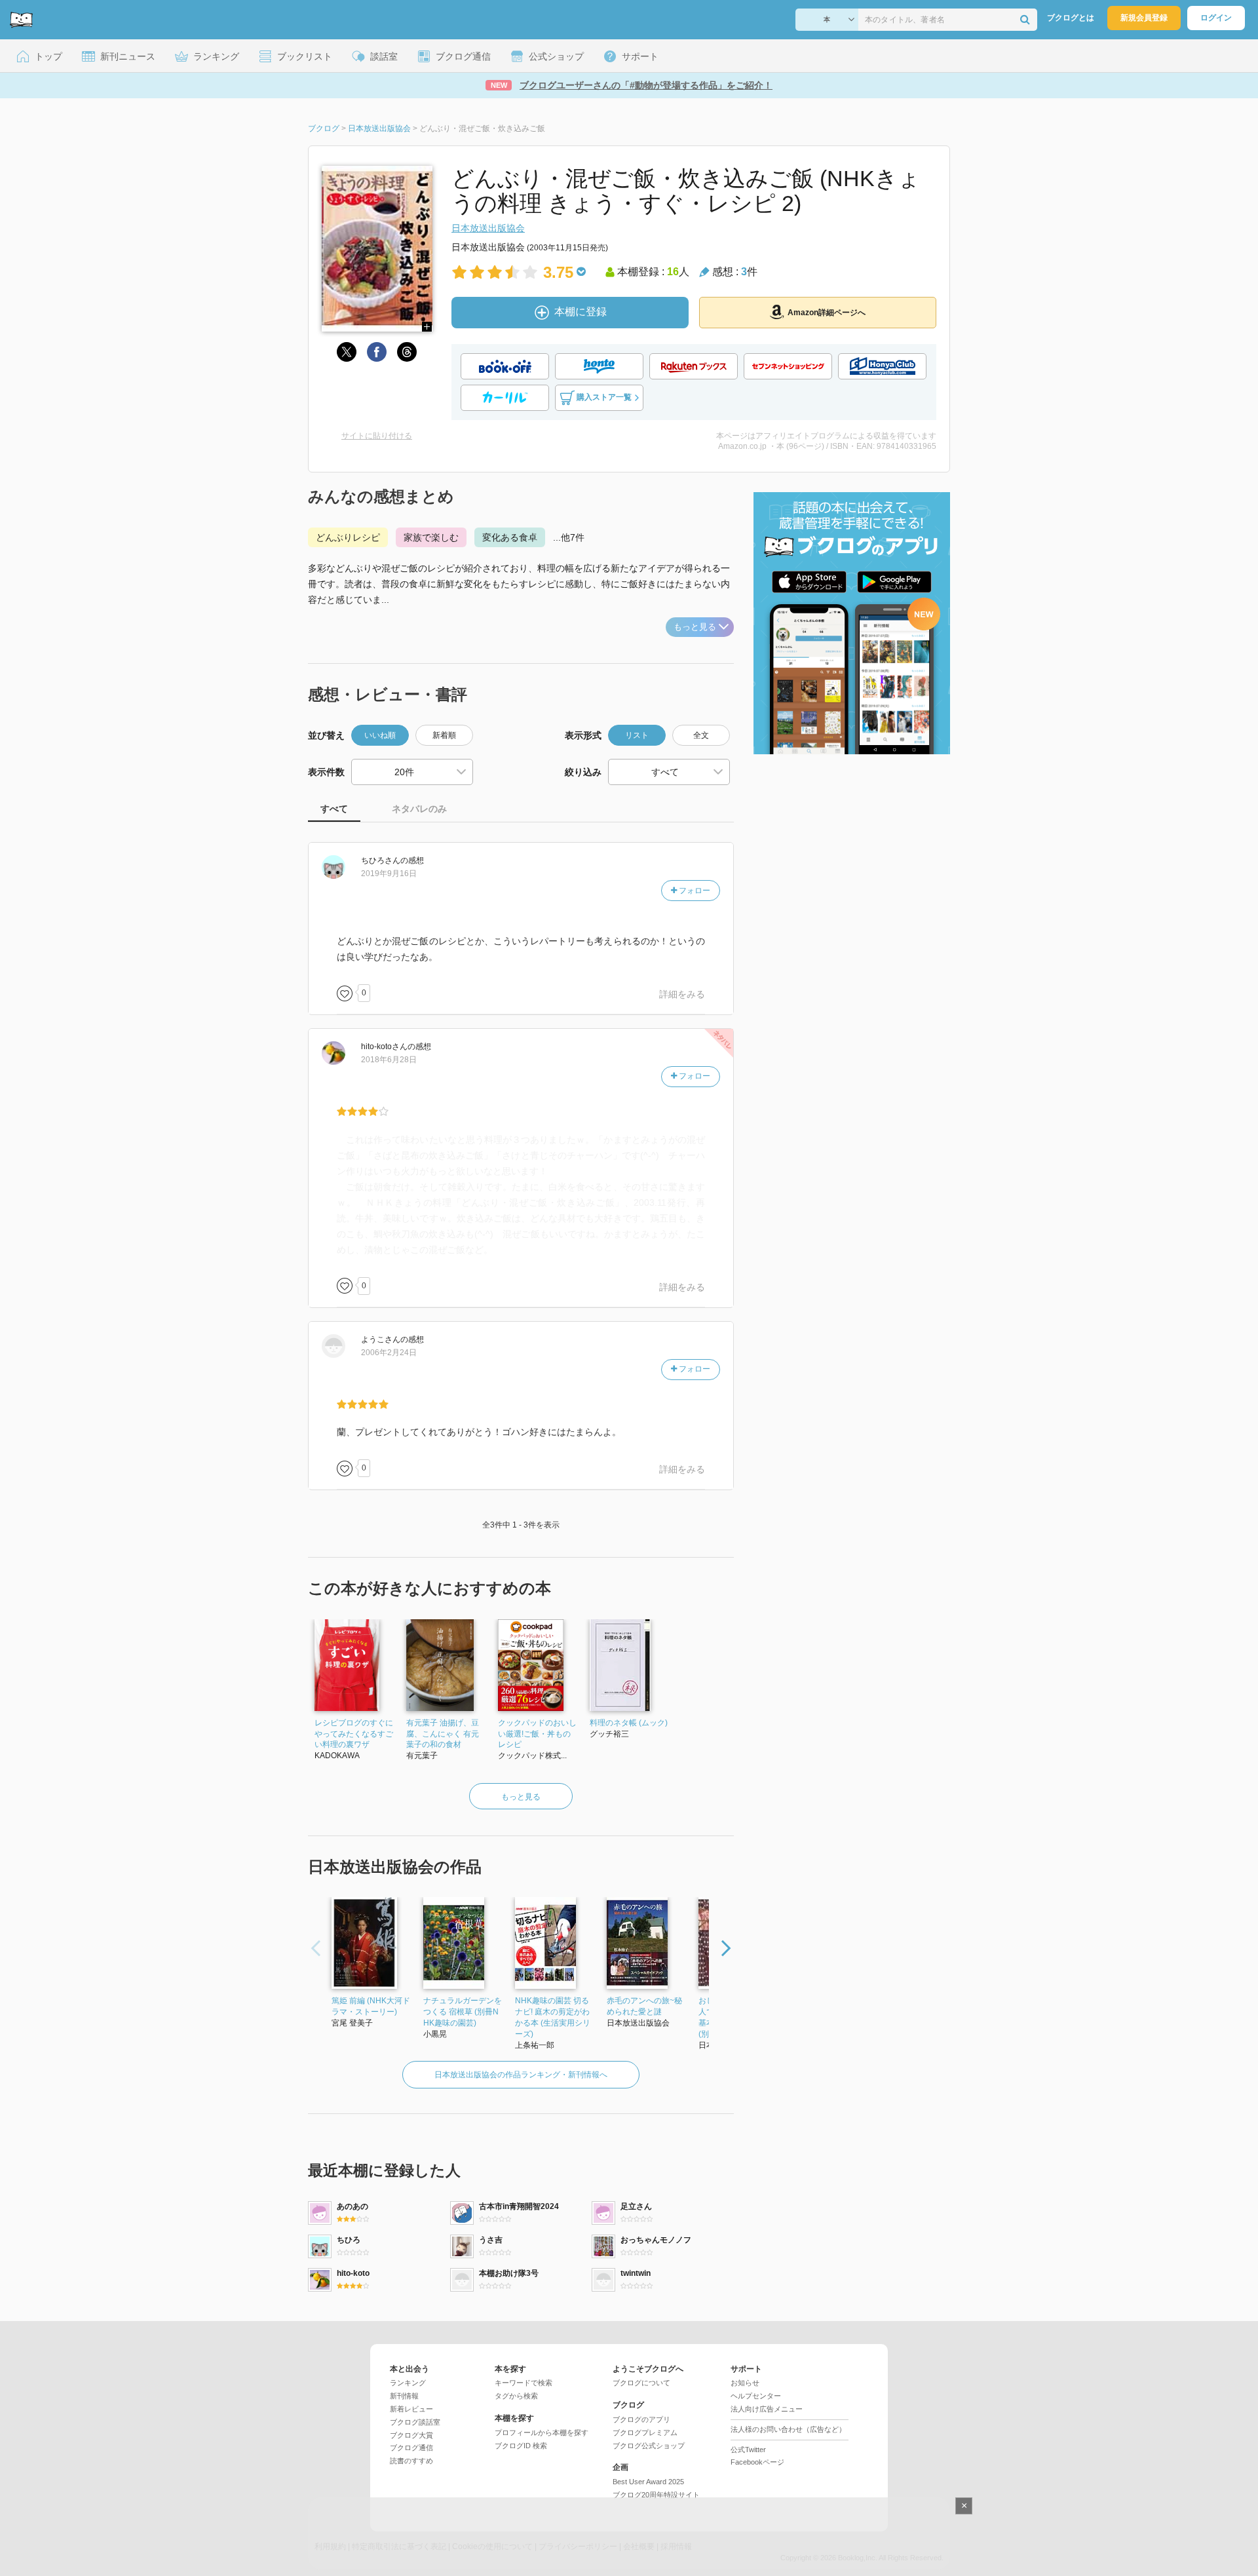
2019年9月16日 (389, 874)
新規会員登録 (1144, 18)
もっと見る (695, 627)
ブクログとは (1071, 18)
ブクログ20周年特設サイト (656, 2495)
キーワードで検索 (524, 2383)
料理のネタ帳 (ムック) (629, 1723)
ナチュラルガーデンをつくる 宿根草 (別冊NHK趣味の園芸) (463, 2012)
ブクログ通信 (411, 2448)
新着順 (444, 735)
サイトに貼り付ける (377, 436)
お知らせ (745, 2383)
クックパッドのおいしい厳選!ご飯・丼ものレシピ (537, 1734)
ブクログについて (641, 2383)
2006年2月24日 (389, 1353)
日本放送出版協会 (488, 228)
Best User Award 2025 (648, 2482)
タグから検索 (516, 2396)
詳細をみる (682, 994)
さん (381, 860)
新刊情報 (404, 2396)
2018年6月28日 (389, 1060)
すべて (334, 809)
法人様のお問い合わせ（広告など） (788, 2429)
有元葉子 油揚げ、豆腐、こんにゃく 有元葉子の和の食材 (443, 1734)
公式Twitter (748, 2450)
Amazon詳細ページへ (827, 313)
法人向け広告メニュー (767, 2409)
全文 (701, 735)
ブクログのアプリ (641, 2419)
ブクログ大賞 (411, 2435)
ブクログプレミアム (645, 2432)
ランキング (408, 2383)
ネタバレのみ (419, 809)
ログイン (1216, 18)
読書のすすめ (411, 2461)
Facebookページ (757, 2462)
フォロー (694, 891)
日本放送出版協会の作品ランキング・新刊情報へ (521, 2075)
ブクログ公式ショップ (649, 2446)
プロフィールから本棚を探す (542, 2432)
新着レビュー (411, 2409)
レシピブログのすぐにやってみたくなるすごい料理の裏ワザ (354, 1734)
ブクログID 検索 (521, 2446)
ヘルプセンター (756, 2396)
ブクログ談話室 (415, 2422)
